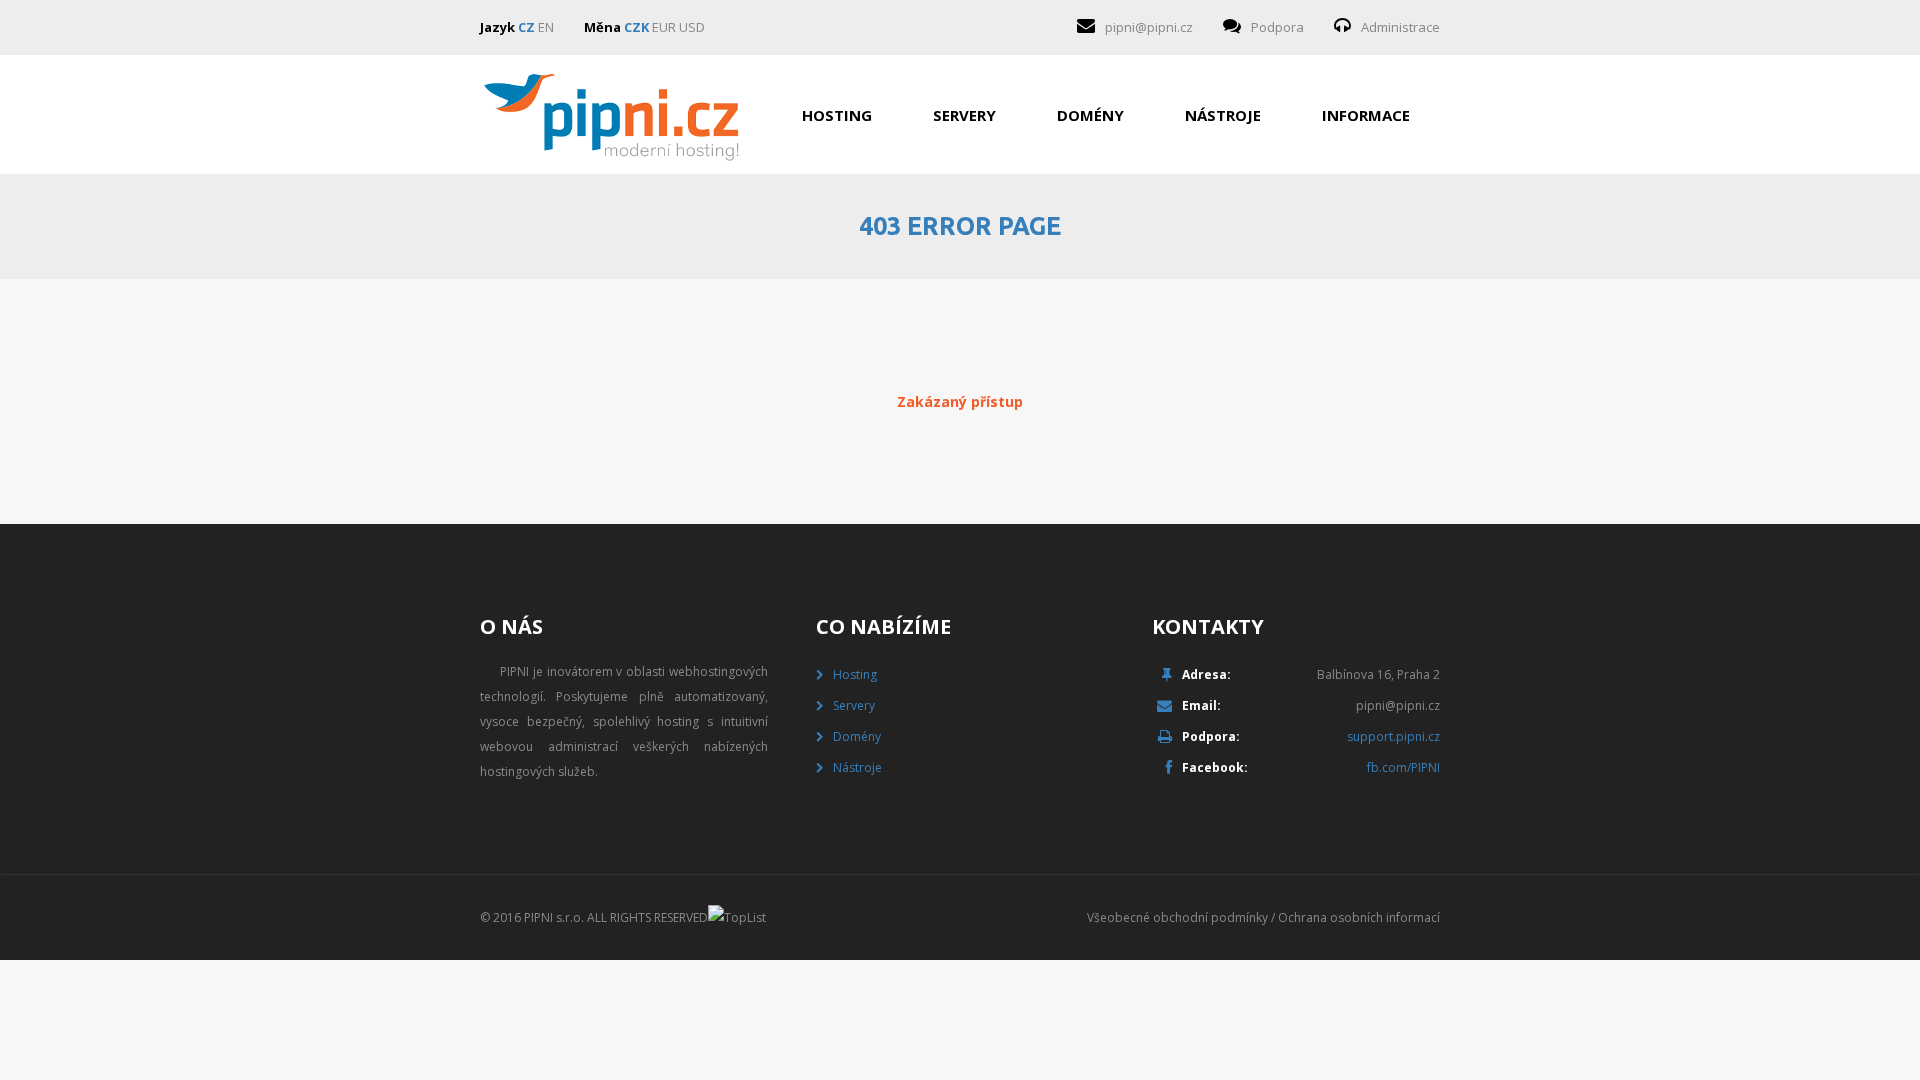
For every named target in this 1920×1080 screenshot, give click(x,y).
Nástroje (1223, 115)
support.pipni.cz (1393, 736)
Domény (1090, 115)
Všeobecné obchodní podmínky (1177, 917)
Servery (964, 115)
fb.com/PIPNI (1403, 767)
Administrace (1400, 27)
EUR (664, 27)
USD (692, 27)
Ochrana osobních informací (1359, 917)
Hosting (837, 115)
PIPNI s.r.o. (554, 917)
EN (546, 27)
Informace (1366, 115)
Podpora (1277, 27)
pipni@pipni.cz (1149, 27)
